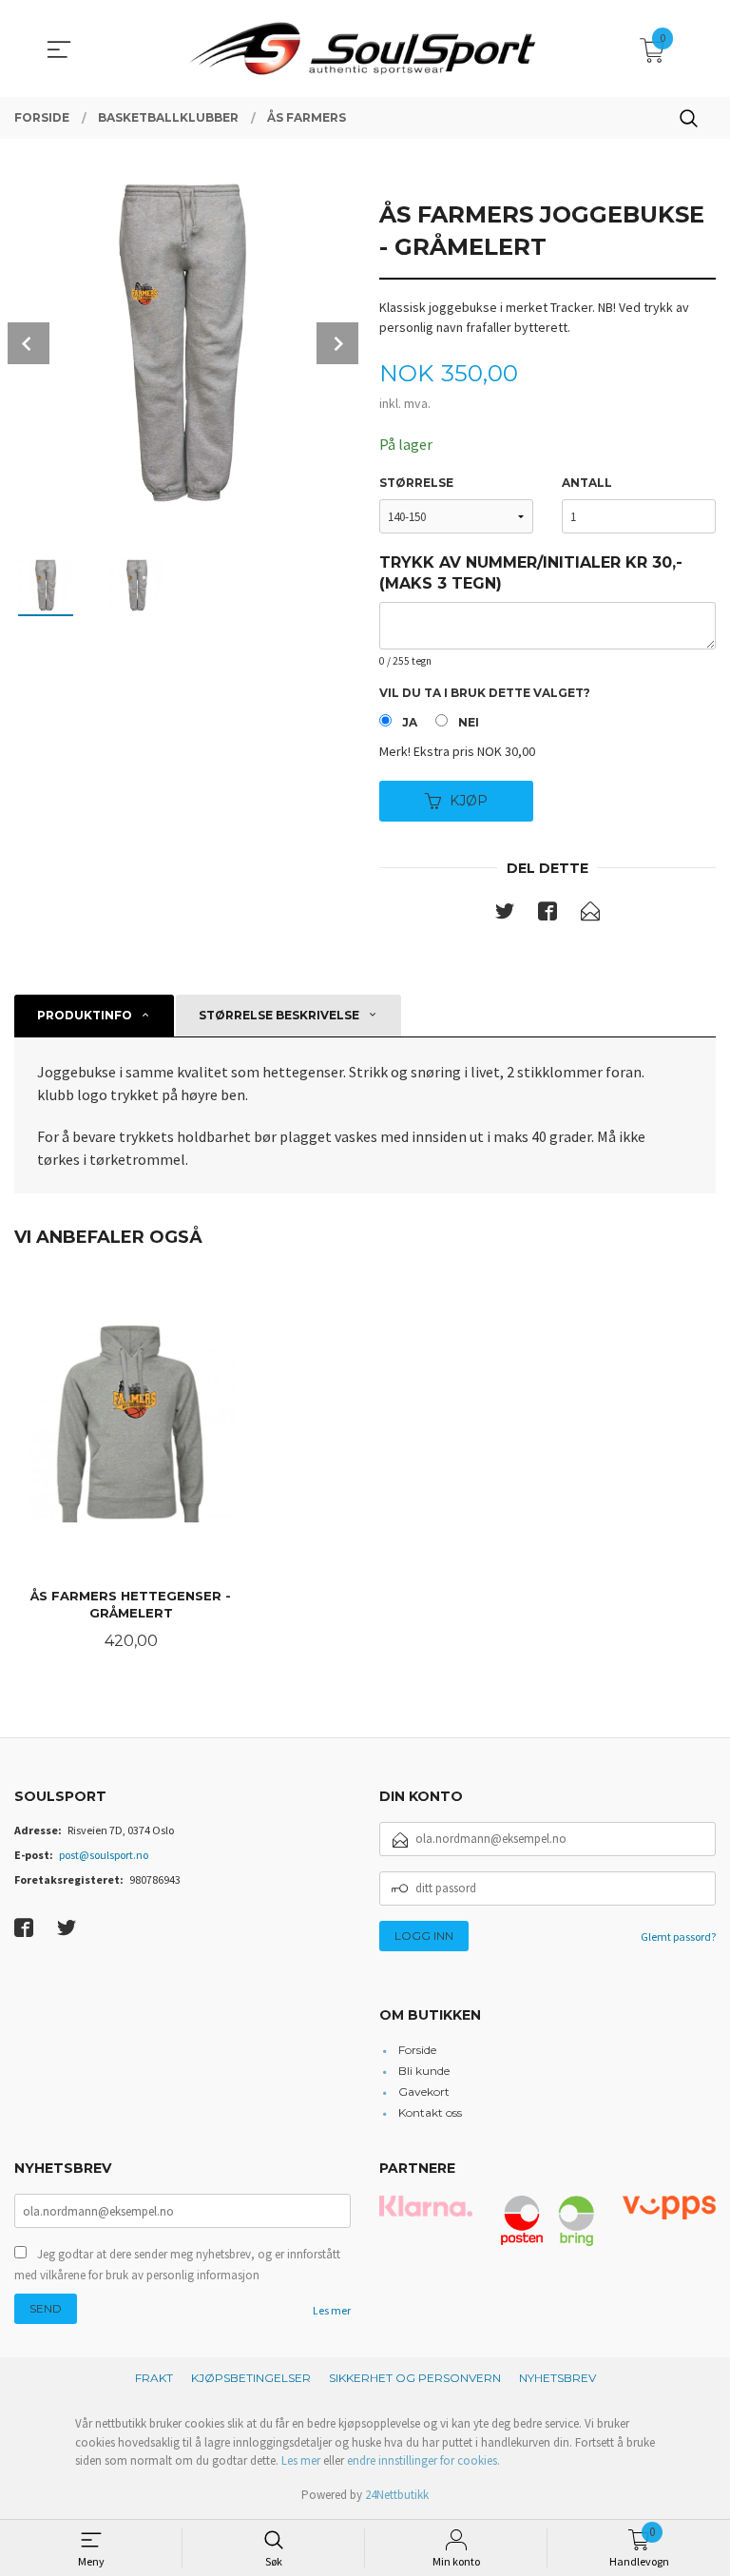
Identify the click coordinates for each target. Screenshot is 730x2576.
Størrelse (416, 483)
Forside (417, 2050)
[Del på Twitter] (505, 915)
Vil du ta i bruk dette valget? (485, 693)
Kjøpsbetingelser (251, 2378)
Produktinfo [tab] (85, 1015)
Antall (587, 483)
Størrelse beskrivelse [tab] (279, 1015)
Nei (469, 722)
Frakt (154, 2378)
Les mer (332, 2310)
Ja (410, 722)
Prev (29, 343)
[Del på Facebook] (547, 915)
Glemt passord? (678, 1937)
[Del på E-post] (590, 915)
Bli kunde (424, 2071)
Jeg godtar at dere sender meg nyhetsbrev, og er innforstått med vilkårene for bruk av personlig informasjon (177, 2265)
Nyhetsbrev (557, 2378)
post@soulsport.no (104, 1855)
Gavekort (424, 2092)
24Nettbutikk (397, 2495)
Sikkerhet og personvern (415, 2378)
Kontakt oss (430, 2112)
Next (337, 343)
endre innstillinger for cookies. (423, 2460)
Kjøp (469, 801)
